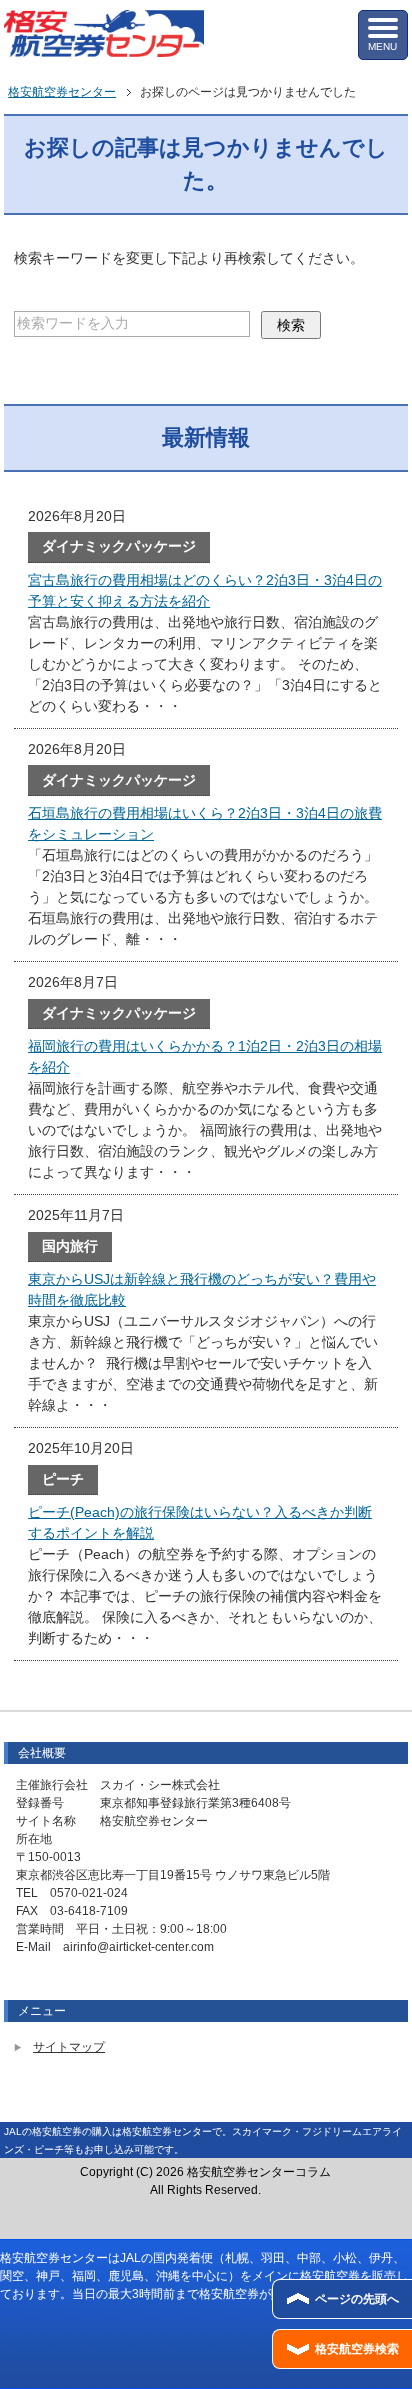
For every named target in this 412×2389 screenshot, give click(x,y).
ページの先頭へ (357, 2299)
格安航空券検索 (357, 2349)
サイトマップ (69, 2047)
